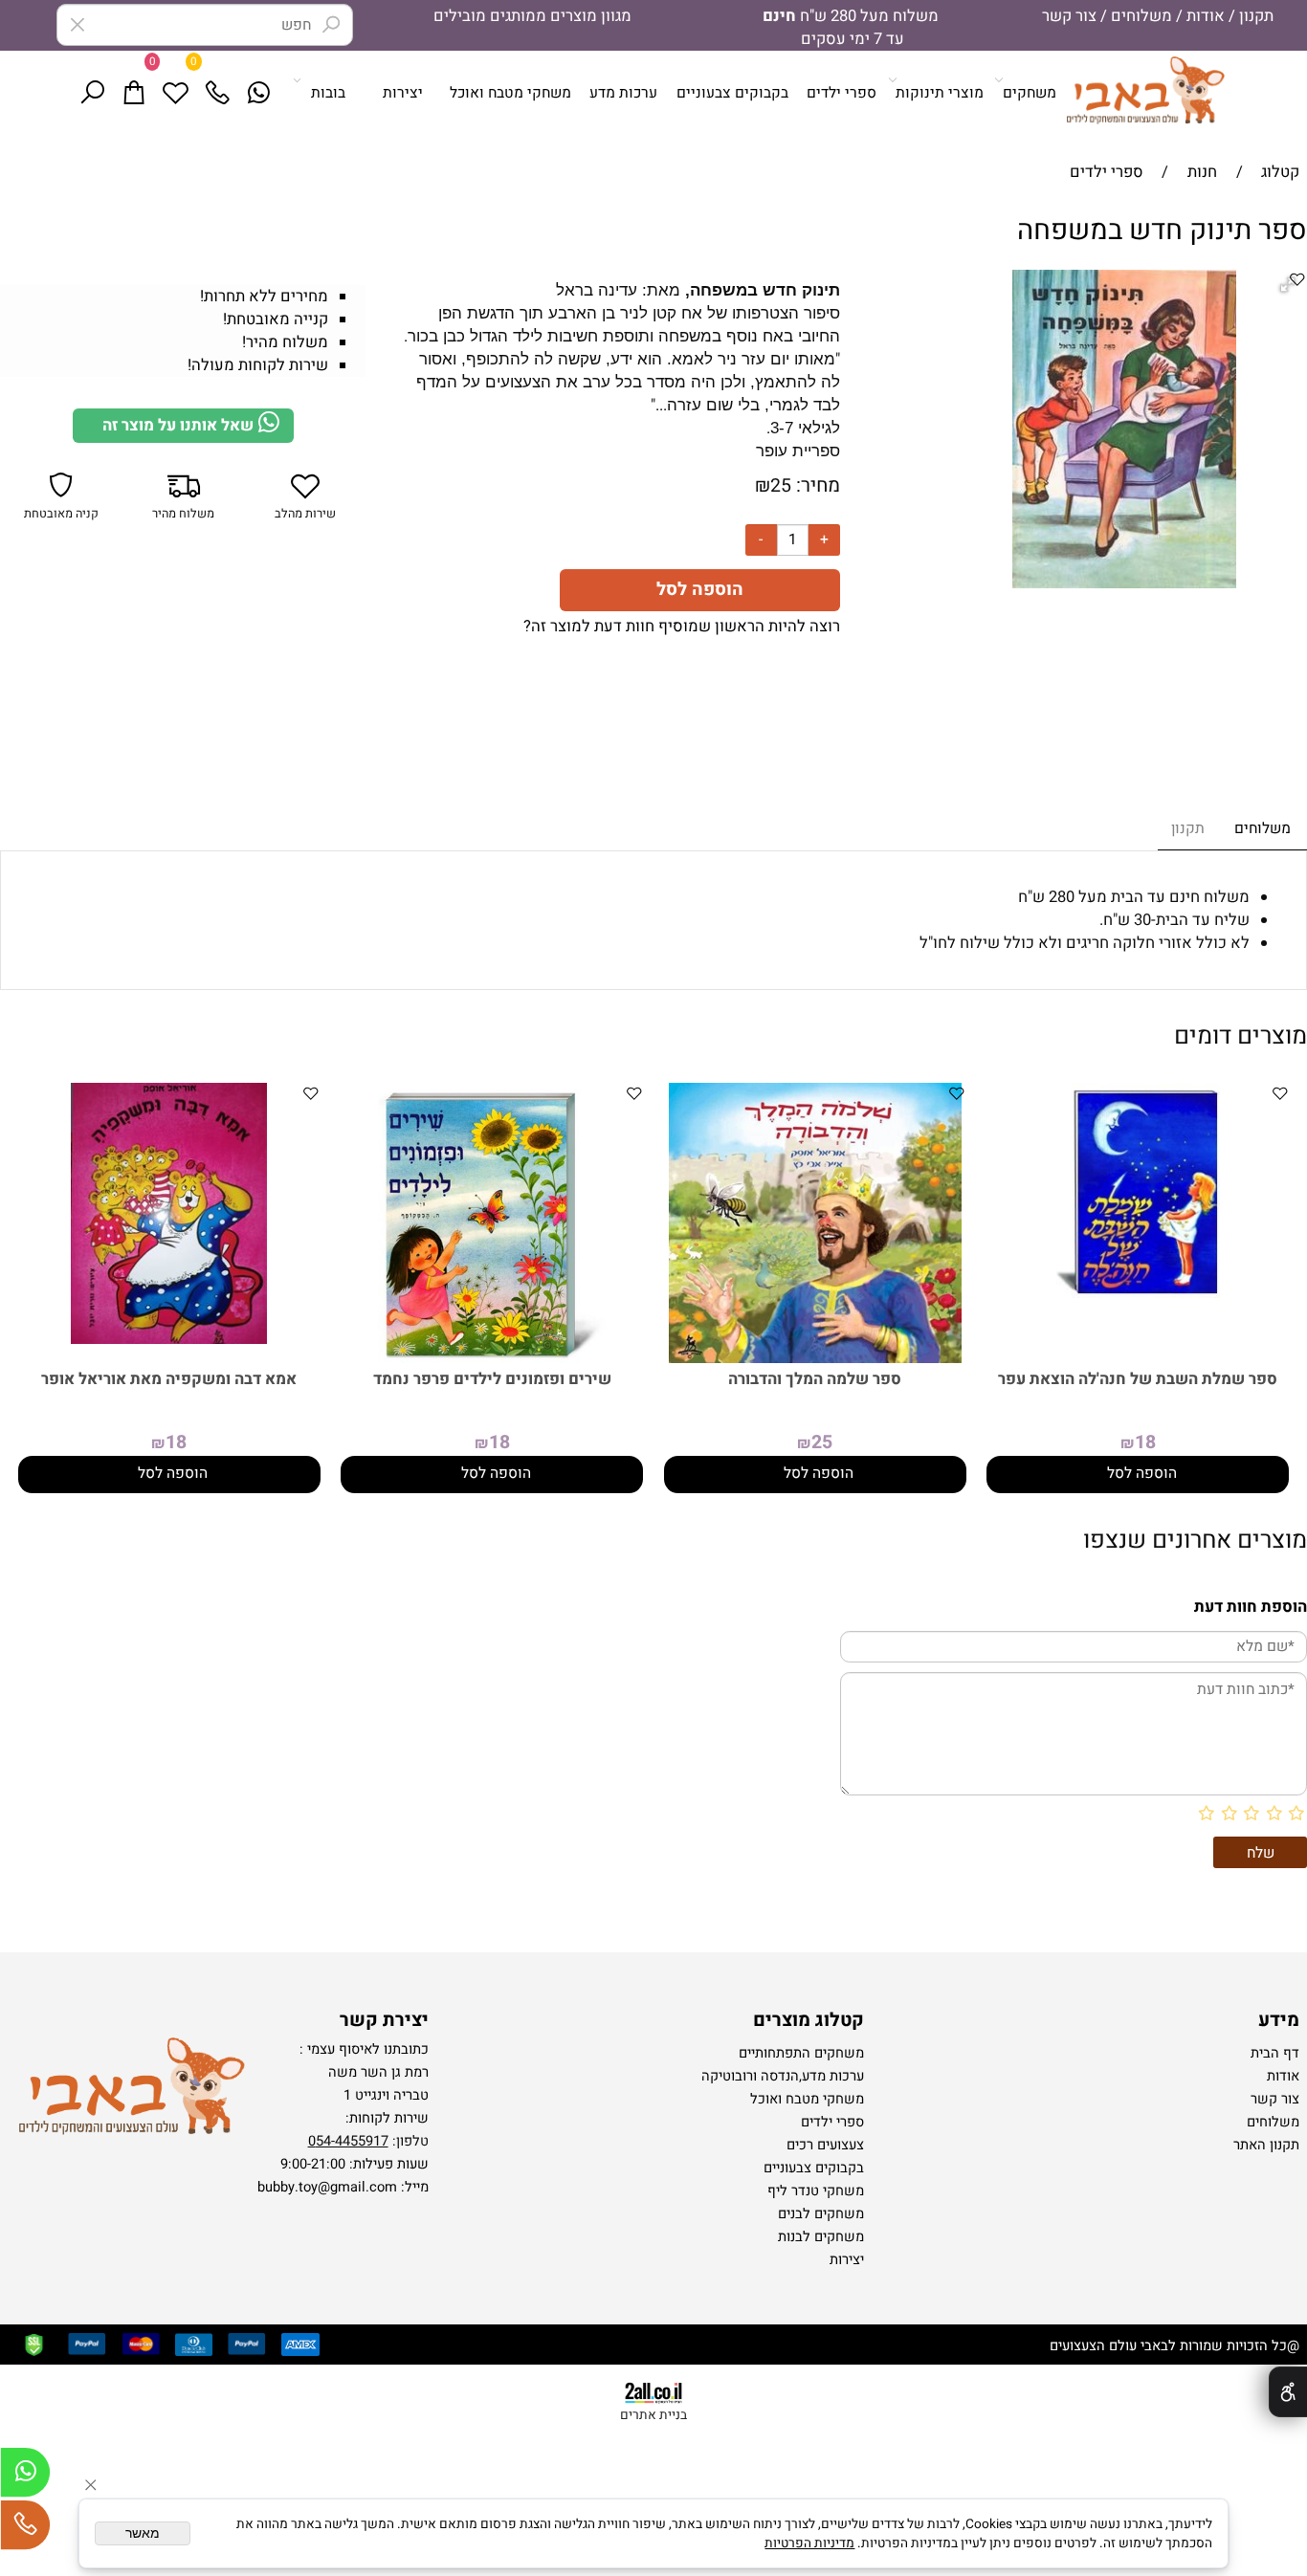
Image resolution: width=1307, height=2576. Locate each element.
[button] (1138, 1475)
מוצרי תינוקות (940, 93)
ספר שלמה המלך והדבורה (815, 1379)
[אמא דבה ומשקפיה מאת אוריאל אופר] (169, 1339)
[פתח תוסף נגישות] (1288, 2392)
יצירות (403, 93)
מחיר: (816, 486)
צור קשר (1069, 16)
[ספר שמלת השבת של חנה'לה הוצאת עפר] (1138, 1293)
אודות (1204, 16)
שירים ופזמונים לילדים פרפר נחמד (492, 1379)
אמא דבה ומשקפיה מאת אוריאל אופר (169, 1379)
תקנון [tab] (1188, 829)
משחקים (1030, 93)
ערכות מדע (623, 93)
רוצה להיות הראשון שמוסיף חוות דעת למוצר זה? (682, 627)
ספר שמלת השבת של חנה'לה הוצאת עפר (1138, 1379)
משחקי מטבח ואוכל (510, 93)
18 (1145, 1442)
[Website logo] (1145, 90)
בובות (328, 93)
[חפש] (103, 94)
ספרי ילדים (842, 93)
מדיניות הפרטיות (809, 2543)
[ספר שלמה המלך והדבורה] (815, 1358)
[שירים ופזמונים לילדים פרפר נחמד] (492, 1358)
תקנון (1254, 16)
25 (781, 486)
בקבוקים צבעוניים (732, 93)
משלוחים (1140, 16)
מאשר (143, 2533)
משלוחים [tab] (1263, 829)
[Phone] (229, 94)
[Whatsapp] (270, 94)
